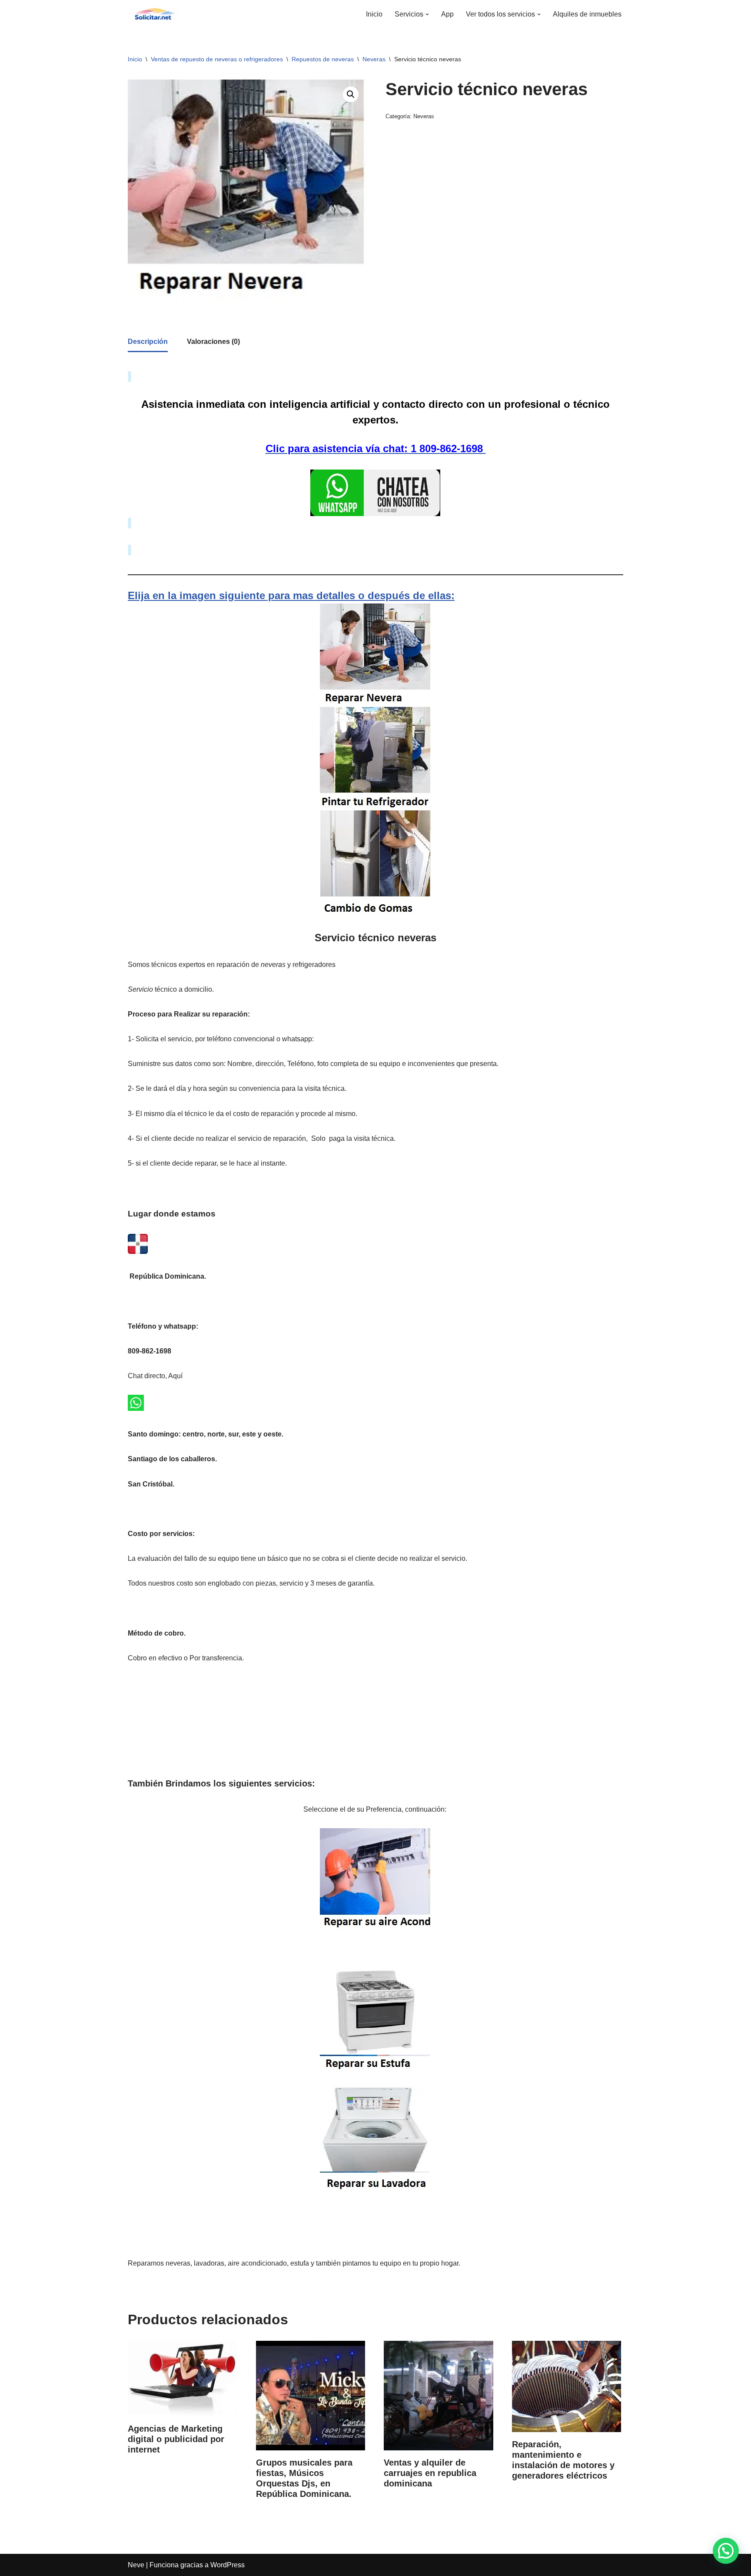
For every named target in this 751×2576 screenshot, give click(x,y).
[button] (427, 14)
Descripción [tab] (148, 342)
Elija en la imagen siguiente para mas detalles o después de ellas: (291, 595)
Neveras (374, 59)
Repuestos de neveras (323, 59)
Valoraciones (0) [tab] (213, 342)
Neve (136, 2565)
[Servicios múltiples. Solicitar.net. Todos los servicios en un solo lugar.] (154, 14)
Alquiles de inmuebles (587, 14)
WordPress (228, 2565)
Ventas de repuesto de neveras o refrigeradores (217, 59)
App (447, 14)
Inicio (374, 14)
